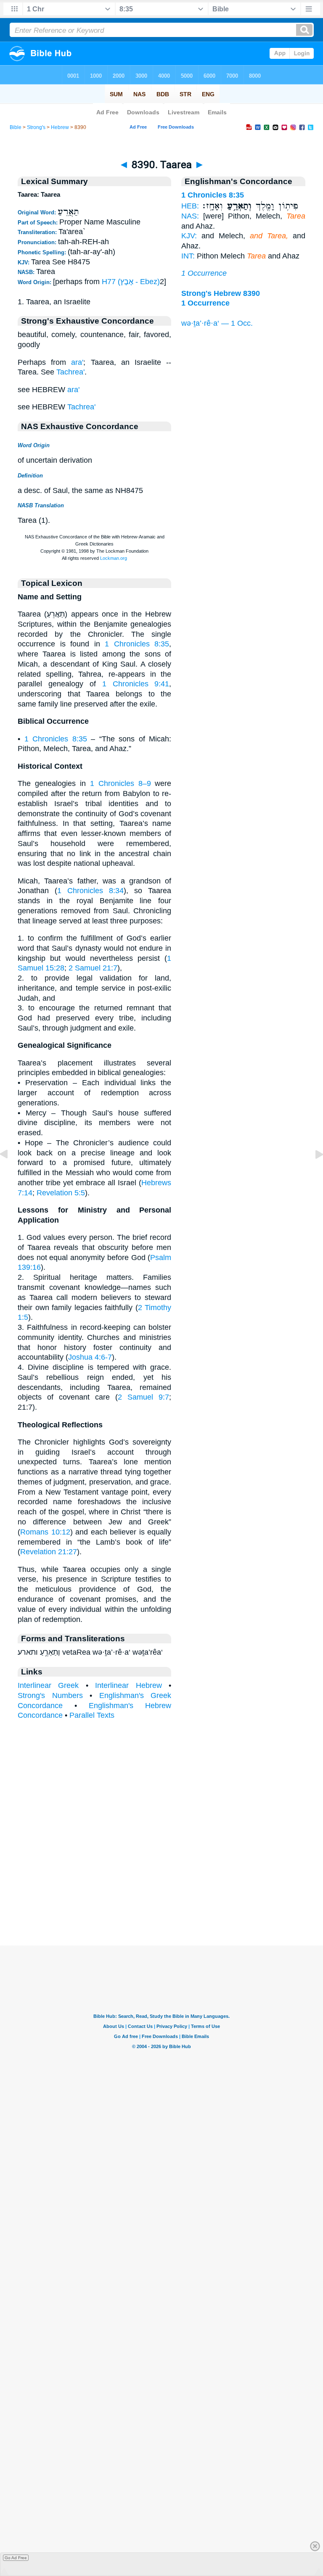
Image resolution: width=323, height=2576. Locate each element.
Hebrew (60, 127)
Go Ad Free (16, 2558)
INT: (188, 256)
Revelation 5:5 (61, 1193)
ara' (77, 362)
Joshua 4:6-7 (90, 1357)
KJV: (189, 236)
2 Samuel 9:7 (143, 1397)
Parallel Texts (92, 1715)
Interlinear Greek (48, 1685)
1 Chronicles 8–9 (120, 783)
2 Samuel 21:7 (93, 968)
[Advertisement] (161, 1893)
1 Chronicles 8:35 (137, 644)
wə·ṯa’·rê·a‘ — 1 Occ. (217, 323)
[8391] (312, 1173)
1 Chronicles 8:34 (90, 891)
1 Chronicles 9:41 (136, 684)
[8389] (11, 1173)
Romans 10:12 (45, 1532)
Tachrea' (70, 372)
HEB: (190, 206)
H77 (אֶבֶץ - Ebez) (131, 282)
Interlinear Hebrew (128, 1685)
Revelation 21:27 (49, 1552)
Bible (16, 127)
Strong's (36, 127)
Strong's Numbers (50, 1695)
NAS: (190, 216)
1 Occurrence (204, 273)
